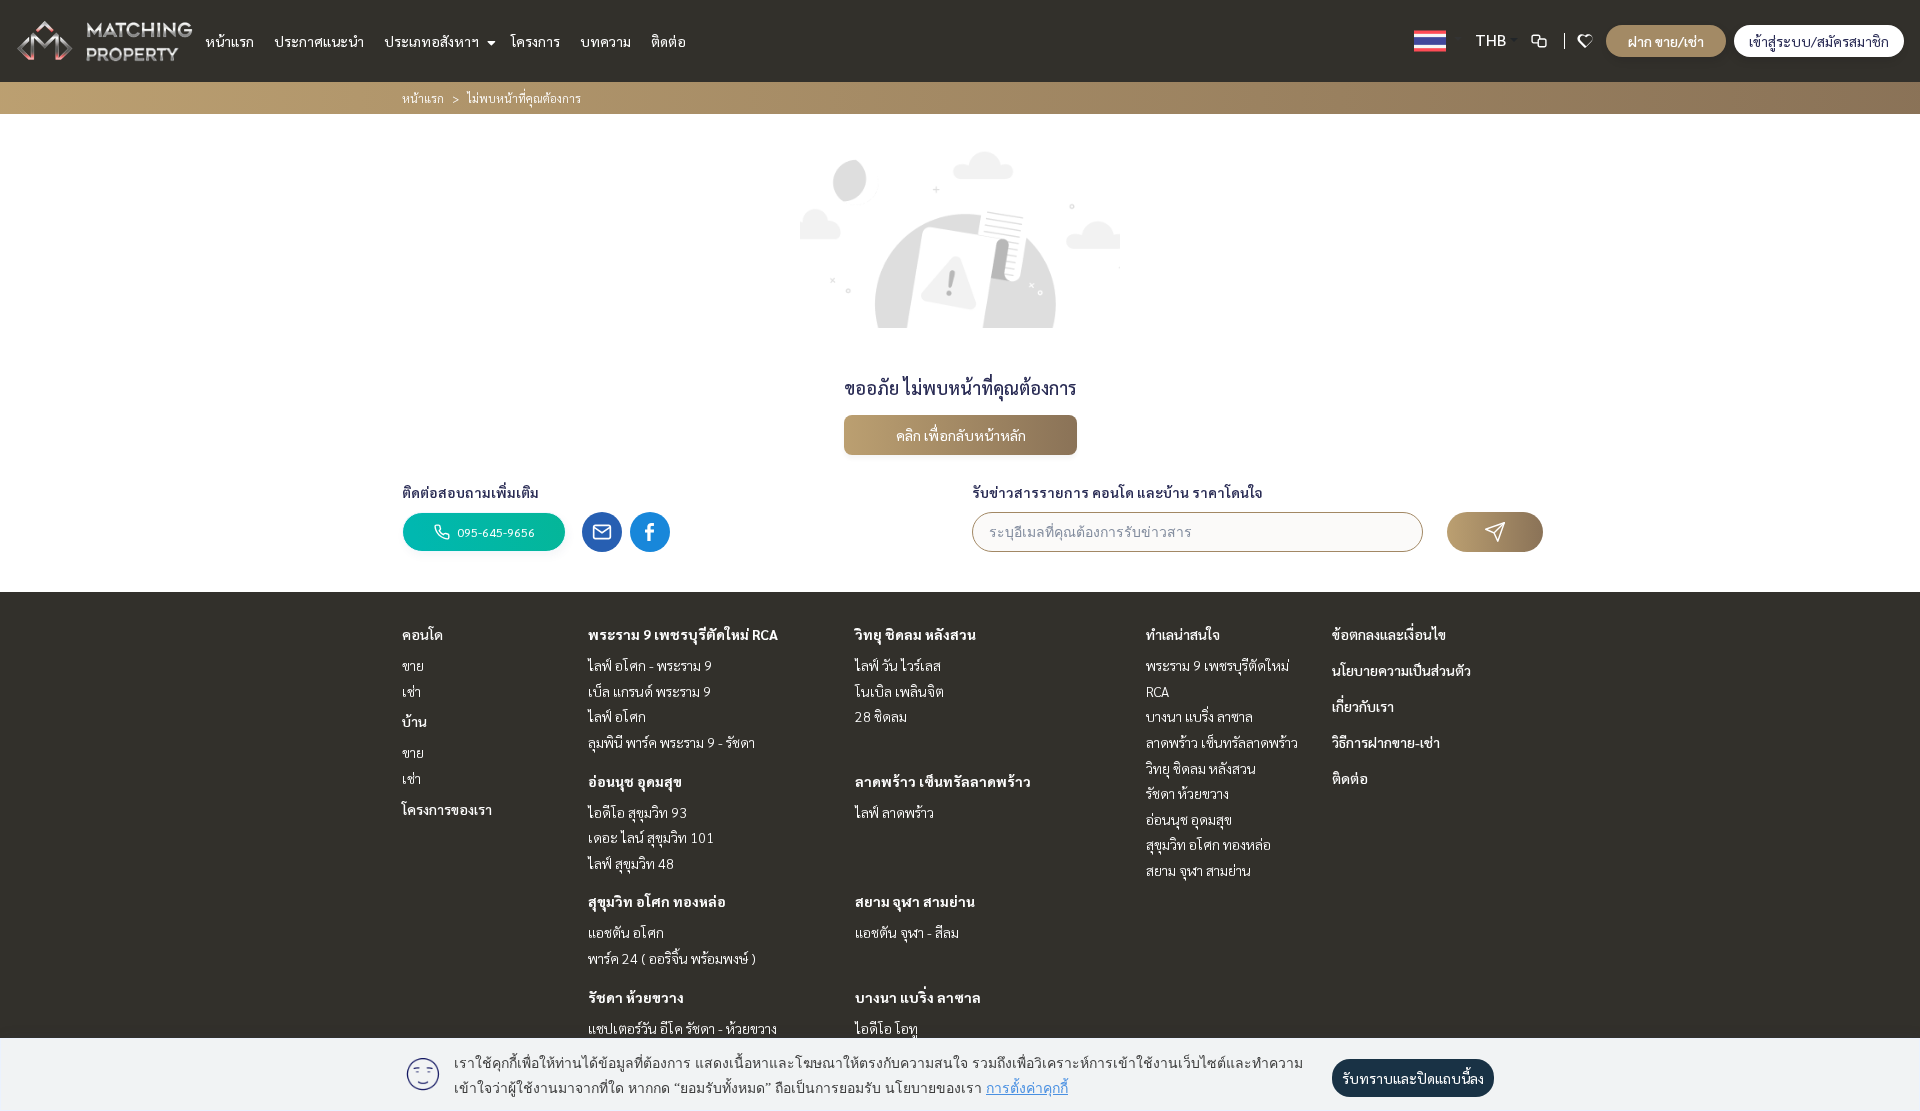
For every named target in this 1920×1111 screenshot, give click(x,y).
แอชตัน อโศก (626, 932)
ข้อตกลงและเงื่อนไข (1389, 634)
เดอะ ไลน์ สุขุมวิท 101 (651, 837)
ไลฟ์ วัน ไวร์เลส (898, 665)
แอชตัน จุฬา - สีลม (907, 932)
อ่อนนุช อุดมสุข (635, 781)
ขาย (413, 665)
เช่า (411, 691)
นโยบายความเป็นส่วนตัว (1401, 670)
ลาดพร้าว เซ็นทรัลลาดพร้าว (943, 781)
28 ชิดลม (881, 716)
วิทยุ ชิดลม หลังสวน (915, 634)
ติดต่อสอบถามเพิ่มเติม (470, 492)
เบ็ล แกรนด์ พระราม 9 (649, 691)
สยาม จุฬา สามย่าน (915, 901)
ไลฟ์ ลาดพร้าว (894, 812)
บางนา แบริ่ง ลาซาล (918, 997)
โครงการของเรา (447, 809)
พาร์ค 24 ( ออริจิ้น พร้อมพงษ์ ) (672, 958)
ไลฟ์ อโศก (617, 716)
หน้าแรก (229, 41)
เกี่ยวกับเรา (1363, 706)
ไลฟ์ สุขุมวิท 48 (631, 863)
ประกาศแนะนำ (319, 41)
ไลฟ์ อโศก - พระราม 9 (650, 665)
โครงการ (535, 41)
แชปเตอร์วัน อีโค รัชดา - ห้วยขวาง (682, 1028)
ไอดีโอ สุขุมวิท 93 (637, 812)
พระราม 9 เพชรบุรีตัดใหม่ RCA (683, 634)
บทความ (605, 41)
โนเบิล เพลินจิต (899, 691)
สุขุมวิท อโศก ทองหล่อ (657, 901)
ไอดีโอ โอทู (886, 1028)
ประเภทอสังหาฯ (433, 41)
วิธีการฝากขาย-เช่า (1386, 742)
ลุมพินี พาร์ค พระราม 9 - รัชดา (671, 742)
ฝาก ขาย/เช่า (1666, 41)
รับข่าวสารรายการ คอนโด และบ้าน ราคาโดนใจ (1117, 492)
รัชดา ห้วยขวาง (636, 997)
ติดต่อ (668, 41)
